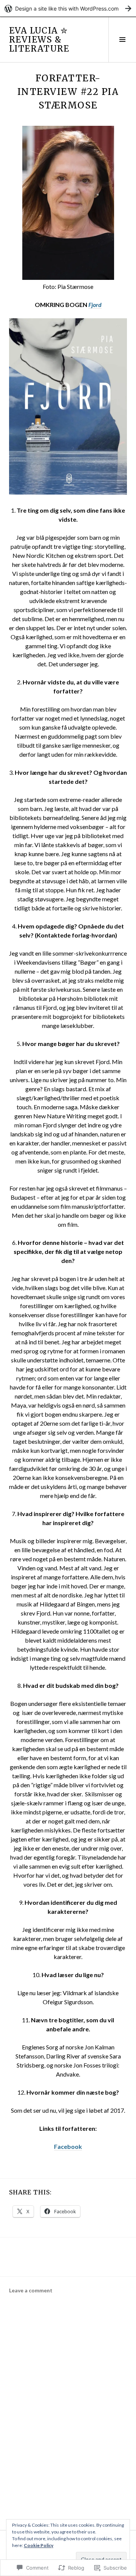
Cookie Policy (39, 2545)
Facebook (68, 2146)
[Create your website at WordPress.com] (68, 8)
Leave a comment (31, 2290)
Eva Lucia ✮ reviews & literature (39, 40)
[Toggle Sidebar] (122, 40)
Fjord (95, 305)
